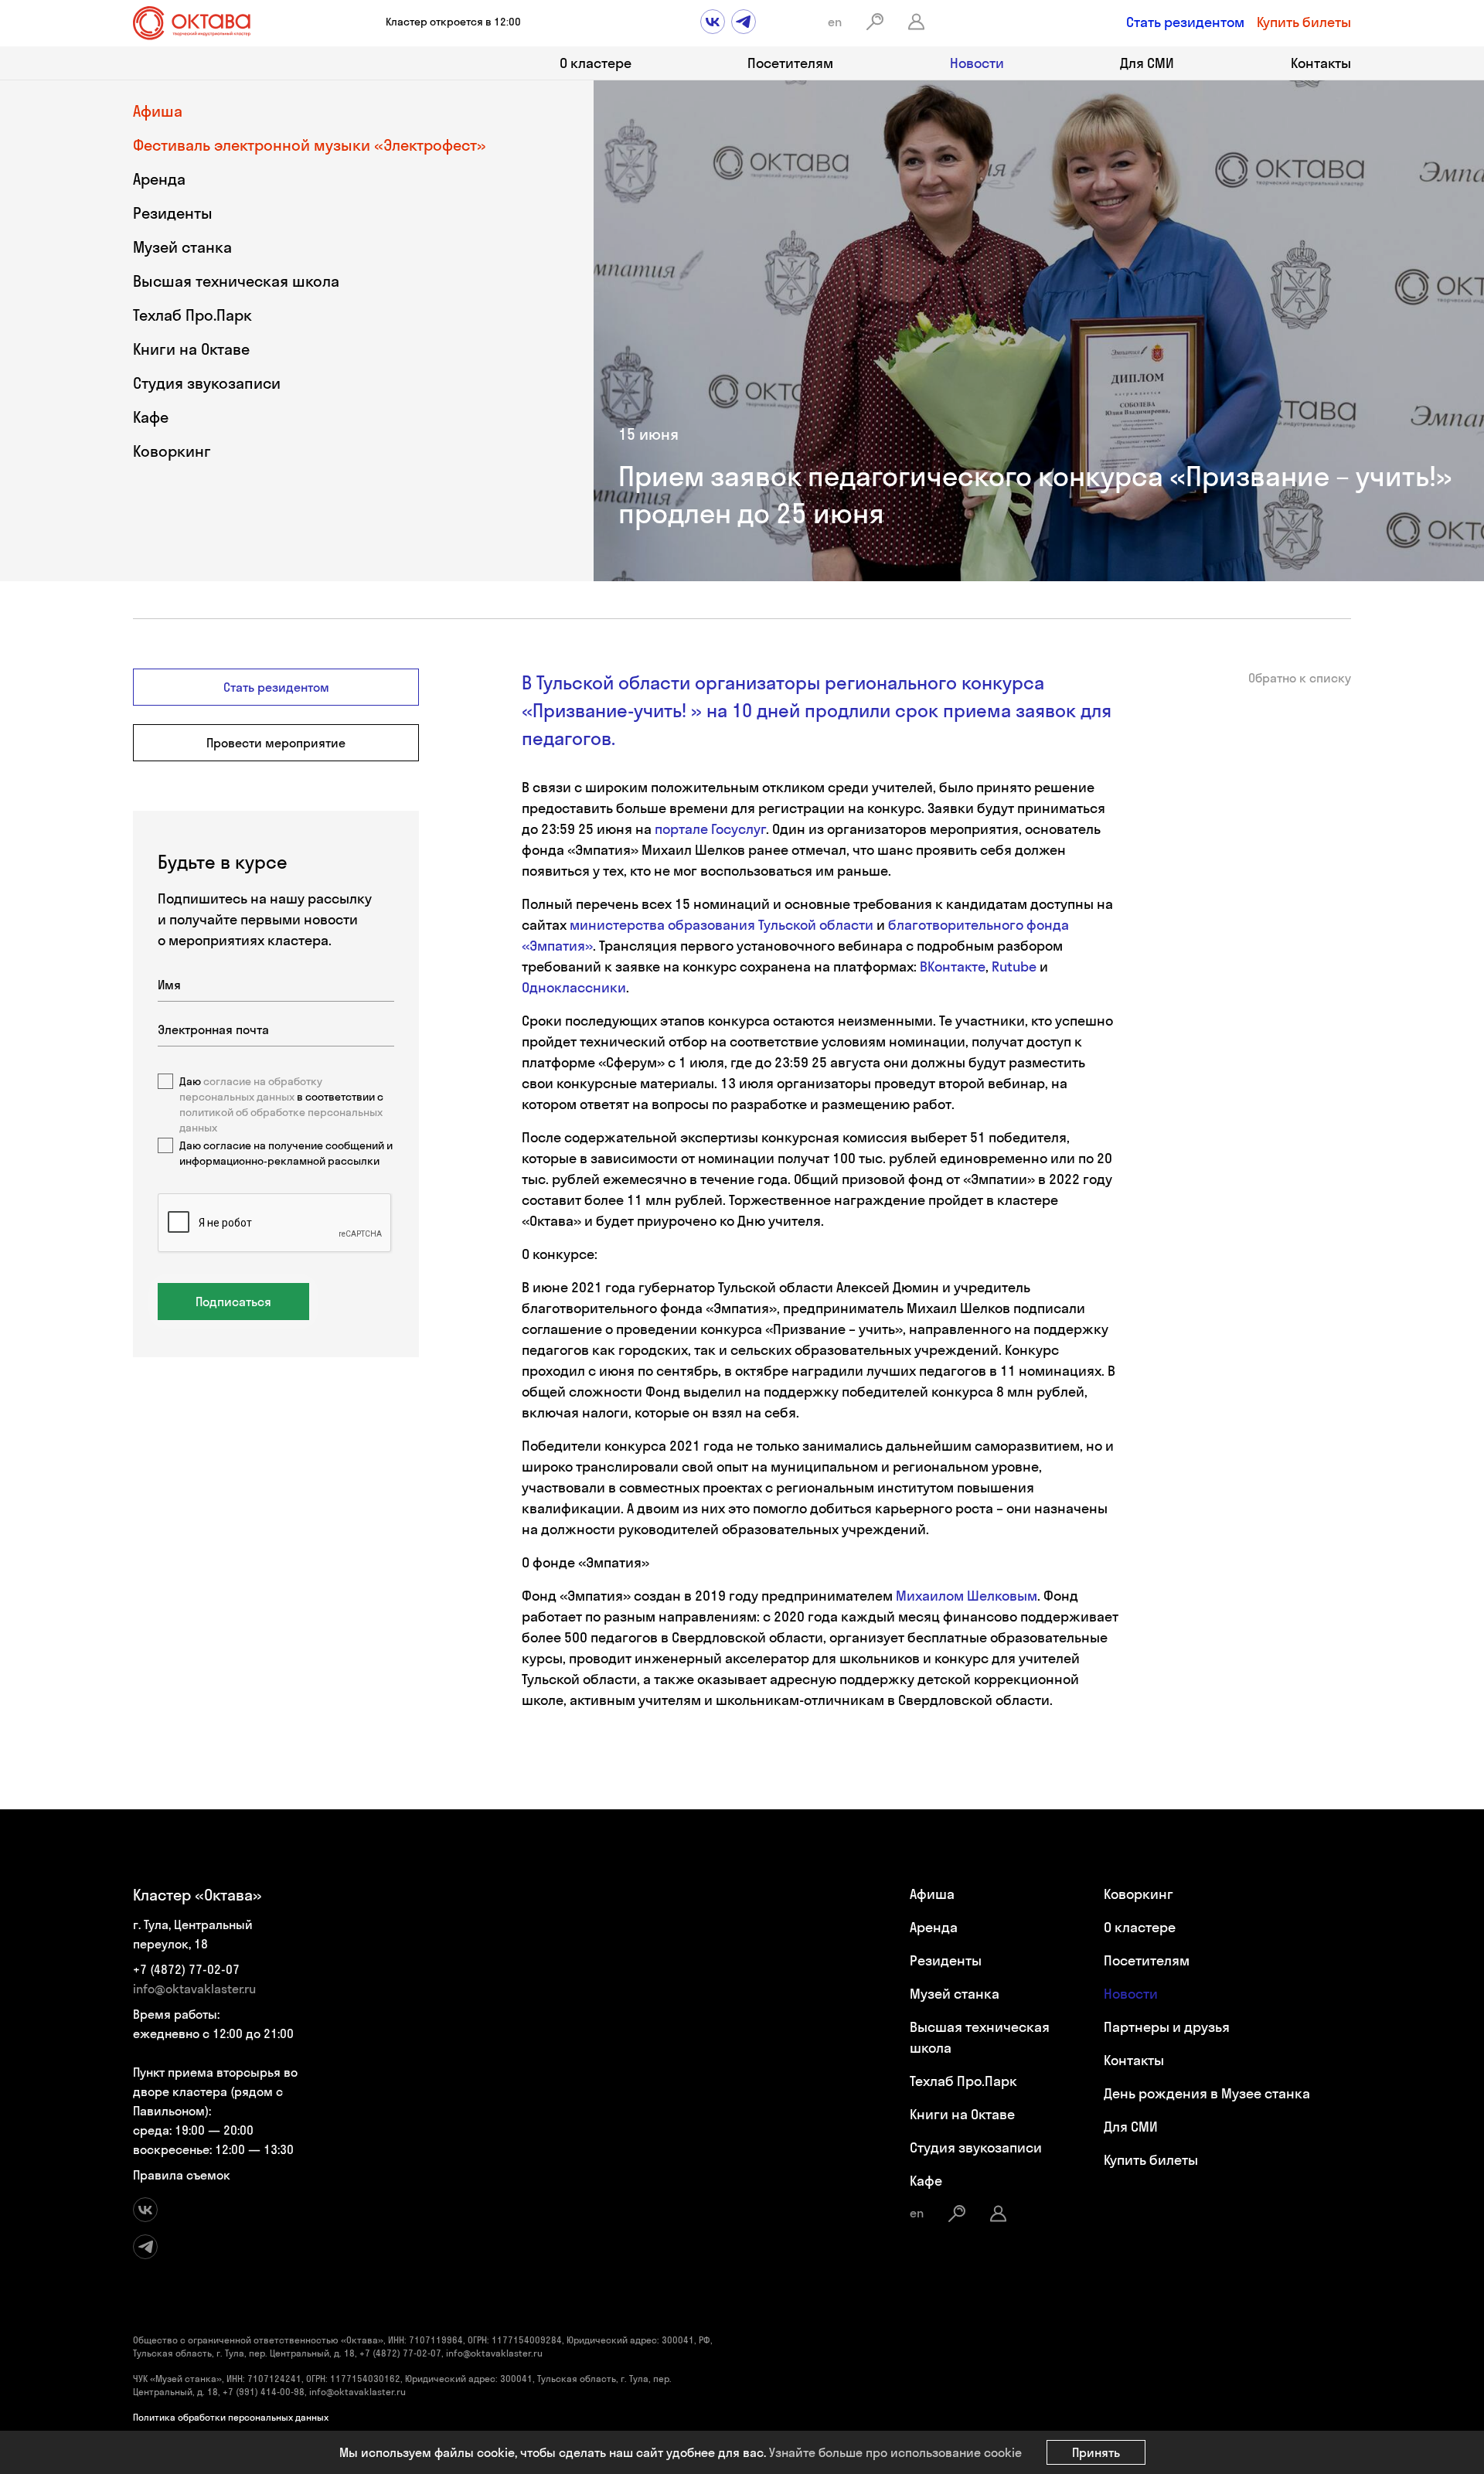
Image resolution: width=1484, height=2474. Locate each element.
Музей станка (182, 247)
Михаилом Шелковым (967, 1596)
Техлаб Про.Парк (192, 315)
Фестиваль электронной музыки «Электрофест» (310, 145)
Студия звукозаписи (207, 383)
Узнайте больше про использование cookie (895, 2452)
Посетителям (790, 63)
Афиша (158, 111)
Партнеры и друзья (1167, 2027)
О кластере (596, 63)
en (835, 22)
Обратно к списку (1300, 678)
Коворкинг (172, 451)
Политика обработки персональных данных (231, 2417)
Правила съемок (182, 2175)
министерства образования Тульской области (723, 925)
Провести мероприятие (276, 743)
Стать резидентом (1185, 22)
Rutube (1014, 966)
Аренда (159, 179)
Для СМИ (1147, 63)
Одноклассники (574, 987)
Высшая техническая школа (236, 281)
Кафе (151, 417)
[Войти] (917, 22)
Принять (1096, 2452)
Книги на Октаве (191, 349)
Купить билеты (1304, 22)
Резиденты (173, 213)
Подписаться (233, 1302)
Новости (977, 63)
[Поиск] (875, 22)
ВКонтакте (953, 966)
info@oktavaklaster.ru (194, 1989)
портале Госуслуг (710, 829)
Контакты (1321, 63)
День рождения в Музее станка (1207, 2093)
